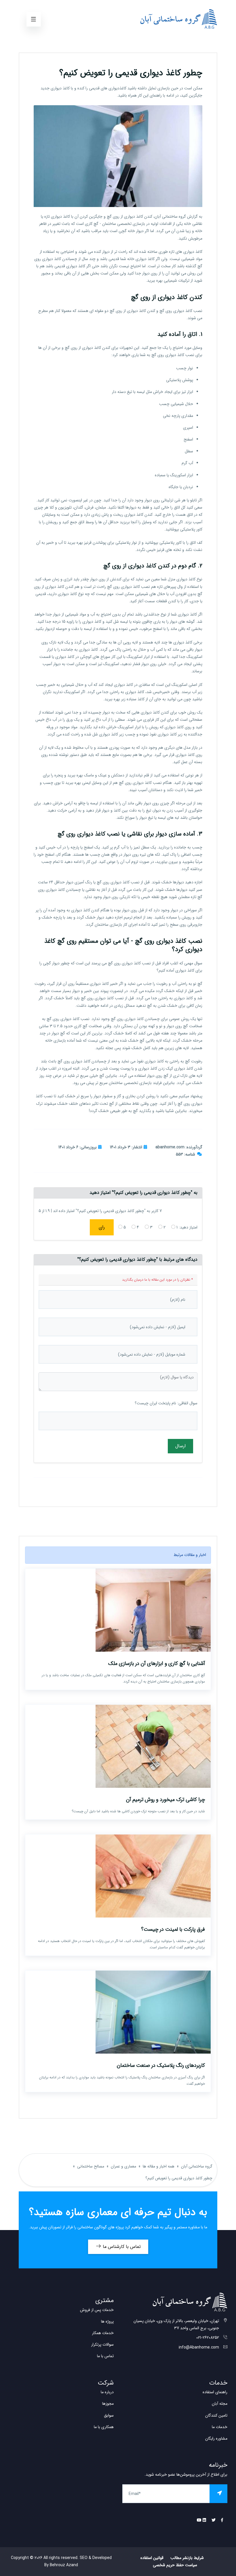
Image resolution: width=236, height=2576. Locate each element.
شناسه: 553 (185, 1154)
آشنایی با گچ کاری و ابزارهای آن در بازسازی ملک (157, 1664)
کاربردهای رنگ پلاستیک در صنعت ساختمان (161, 2065)
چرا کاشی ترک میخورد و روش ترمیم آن (165, 1800)
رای (102, 1227)
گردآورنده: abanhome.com (179, 1147)
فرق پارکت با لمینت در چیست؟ (173, 1929)
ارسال (180, 1446)
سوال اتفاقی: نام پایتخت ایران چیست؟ (166, 1403)
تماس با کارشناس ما (121, 2247)
